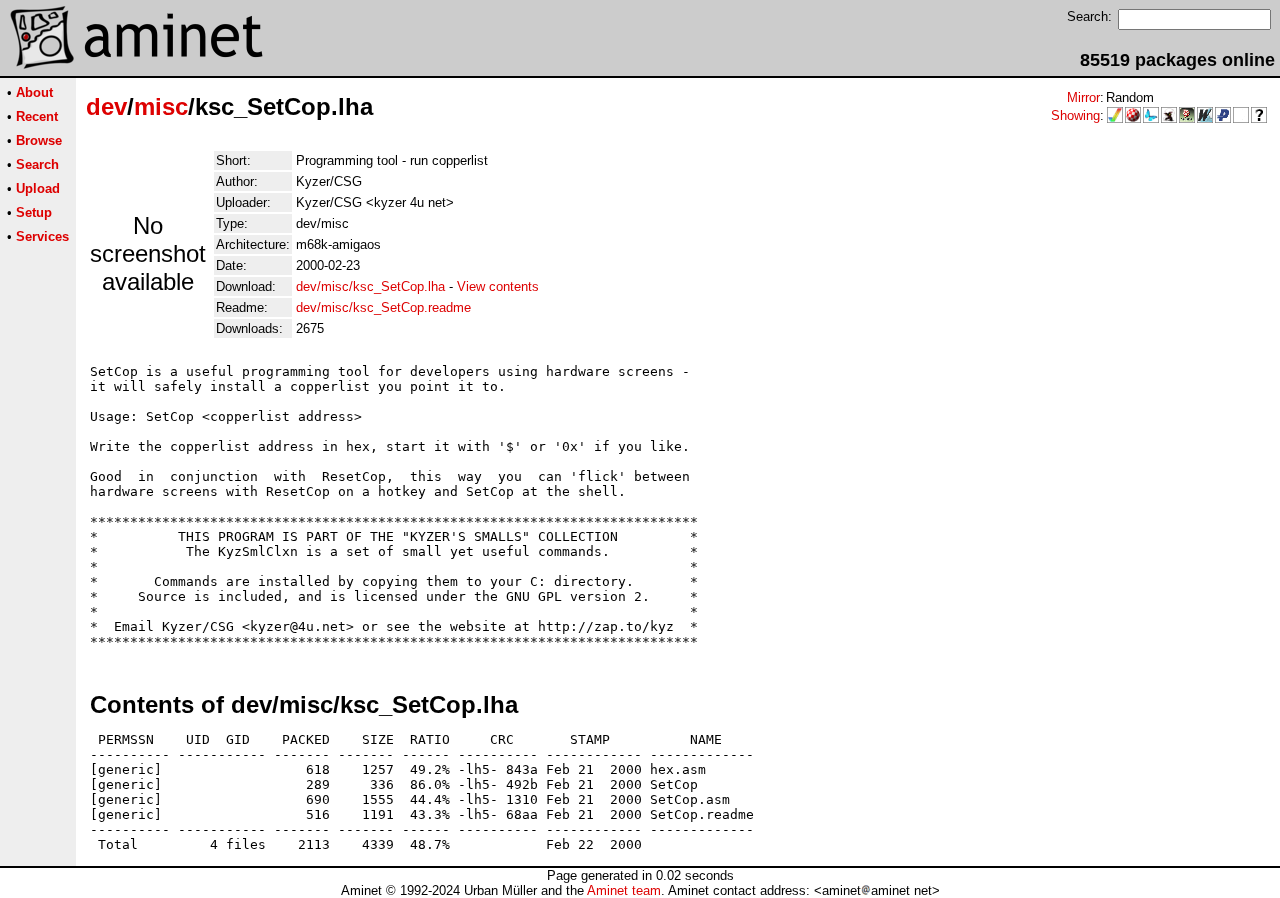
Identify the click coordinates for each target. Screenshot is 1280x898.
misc (161, 106)
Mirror (1083, 97)
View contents (498, 286)
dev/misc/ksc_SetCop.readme (383, 307)
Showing (1075, 115)
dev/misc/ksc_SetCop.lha (370, 286)
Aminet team (624, 890)
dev (106, 106)
